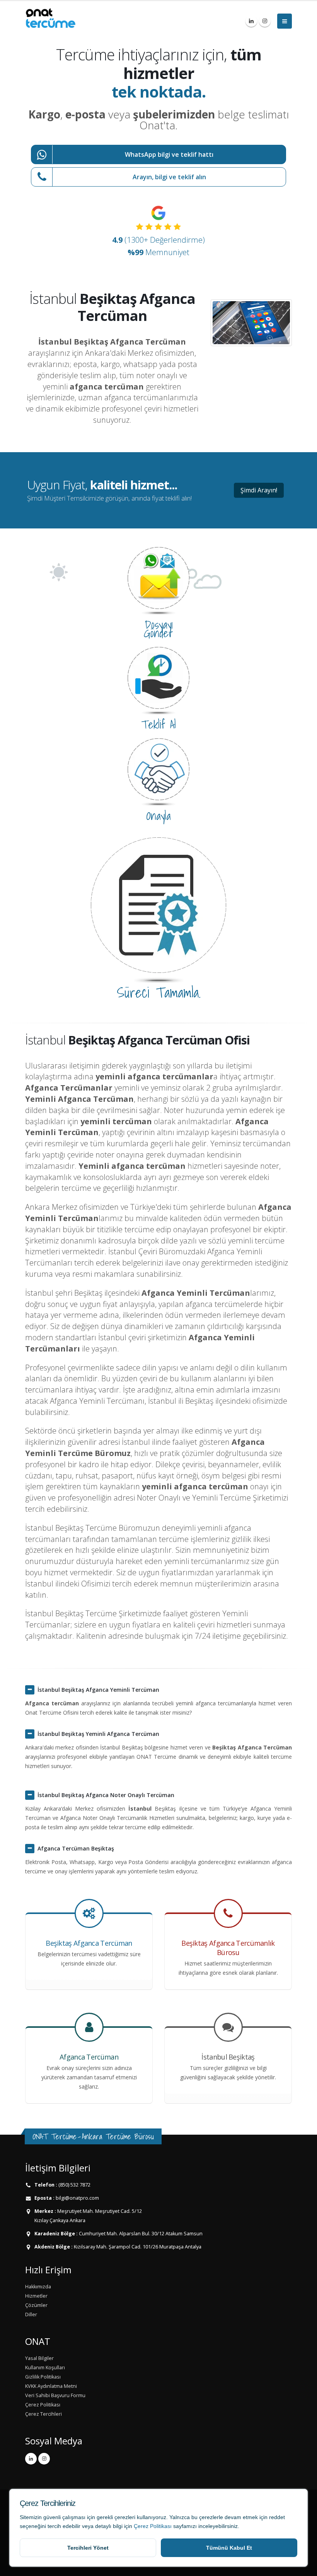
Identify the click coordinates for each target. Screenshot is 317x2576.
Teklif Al (158, 724)
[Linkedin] (251, 21)
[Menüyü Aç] (285, 21)
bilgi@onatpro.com (77, 2198)
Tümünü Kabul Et (229, 2548)
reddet (277, 2517)
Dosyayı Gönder (158, 629)
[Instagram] (265, 21)
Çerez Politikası (153, 2526)
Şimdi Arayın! (259, 490)
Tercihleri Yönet (88, 2548)
